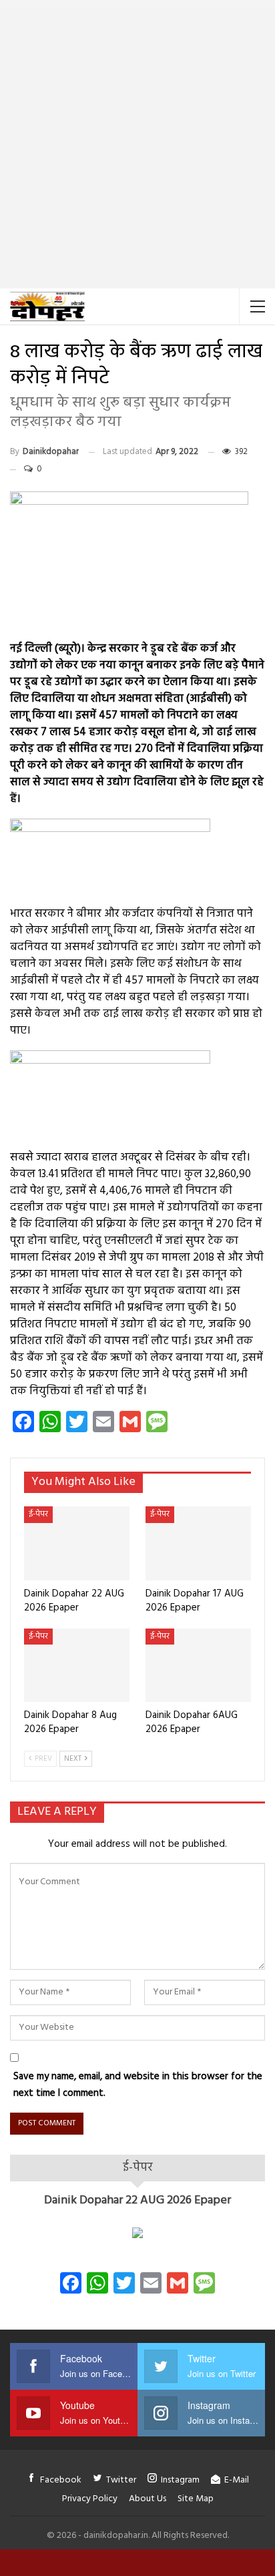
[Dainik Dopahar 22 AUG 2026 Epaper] (77, 1543)
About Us (148, 2499)
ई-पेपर (38, 1514)
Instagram (180, 2480)
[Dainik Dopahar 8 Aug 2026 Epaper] (77, 1666)
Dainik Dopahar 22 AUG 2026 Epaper (137, 2200)
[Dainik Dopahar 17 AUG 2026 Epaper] (198, 1543)
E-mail (237, 2480)
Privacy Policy (90, 2499)
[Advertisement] (137, 144)
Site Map (196, 2499)
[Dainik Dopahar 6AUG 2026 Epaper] (198, 1666)
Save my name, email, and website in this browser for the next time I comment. (138, 2085)
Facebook (61, 2480)
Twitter (121, 2480)
